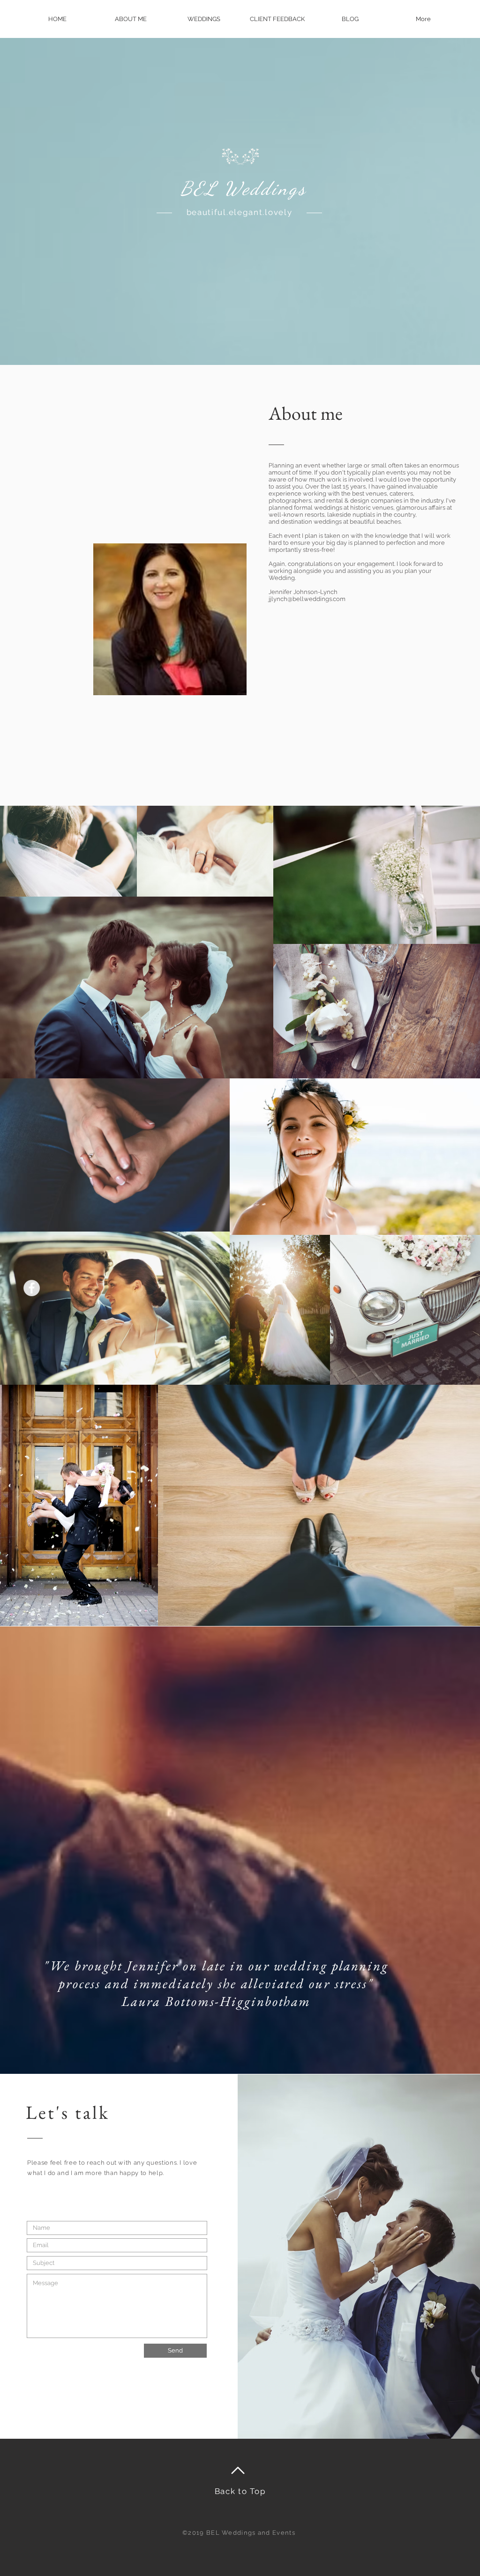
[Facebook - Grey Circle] (32, 1288)
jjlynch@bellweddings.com (307, 599)
